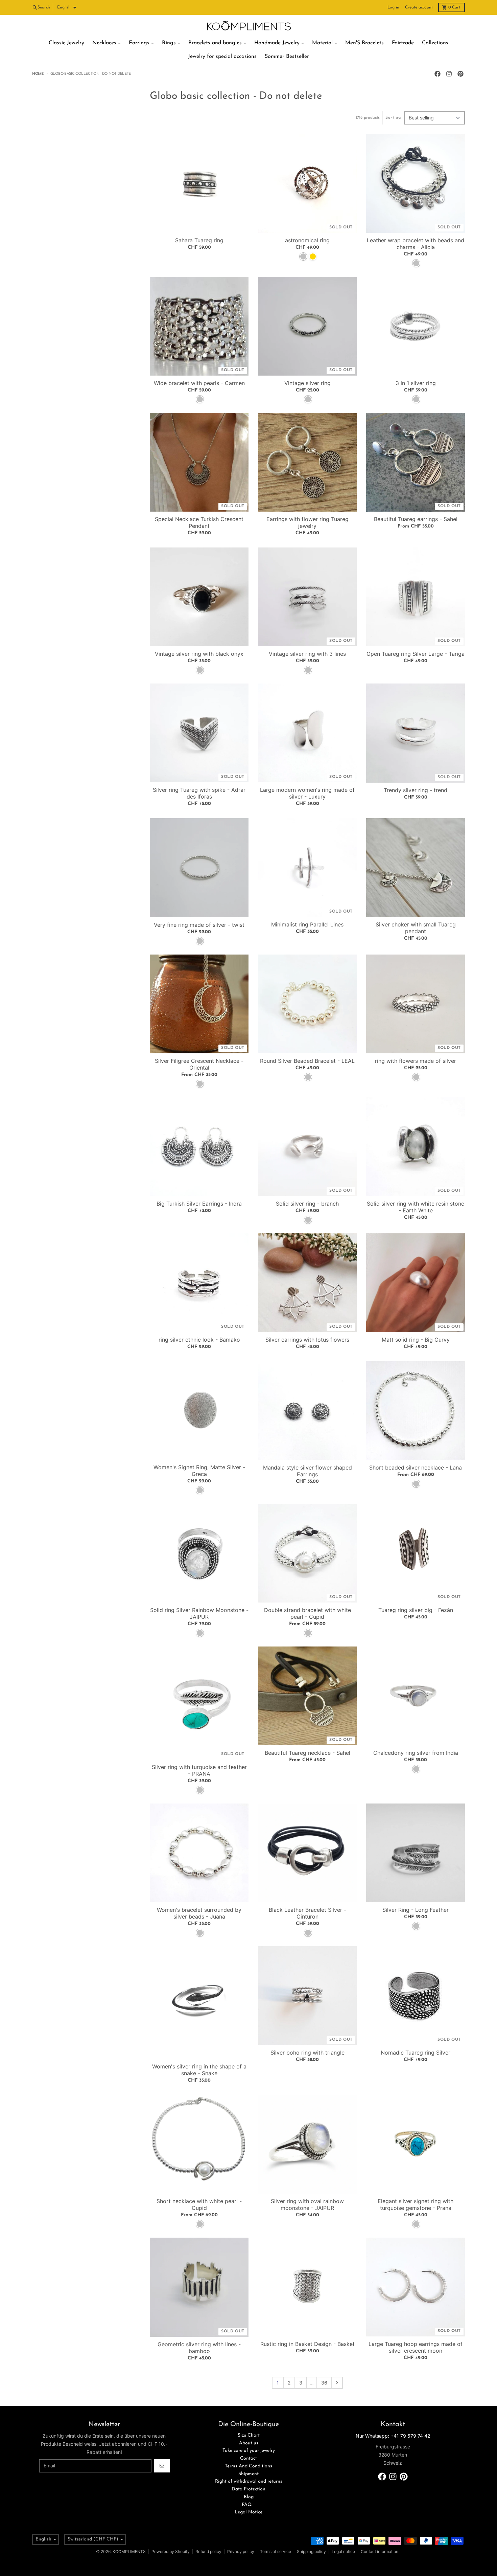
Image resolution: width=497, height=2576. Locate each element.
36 (324, 2383)
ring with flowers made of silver (416, 1061)
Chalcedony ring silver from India (416, 1753)
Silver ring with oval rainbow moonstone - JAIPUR (307, 2204)
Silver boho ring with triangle (307, 2053)
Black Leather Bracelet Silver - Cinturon (307, 1913)
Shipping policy (311, 2551)
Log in (393, 7)
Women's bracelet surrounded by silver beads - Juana (199, 1913)
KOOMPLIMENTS (129, 2551)
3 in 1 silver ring (416, 383)
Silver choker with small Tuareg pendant (416, 928)
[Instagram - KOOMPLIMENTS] (449, 74)
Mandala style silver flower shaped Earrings (307, 1471)
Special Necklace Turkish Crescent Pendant (199, 522)
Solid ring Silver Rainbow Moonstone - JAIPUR (199, 1613)
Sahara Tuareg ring (199, 240)
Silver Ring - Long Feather (416, 1910)
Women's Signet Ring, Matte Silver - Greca (199, 1471)
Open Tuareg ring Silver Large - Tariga (416, 654)
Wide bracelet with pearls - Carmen (199, 383)
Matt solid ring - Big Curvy (416, 1340)
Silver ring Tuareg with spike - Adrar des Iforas (199, 793)
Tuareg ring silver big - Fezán (416, 1610)
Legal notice (343, 2551)
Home (38, 74)
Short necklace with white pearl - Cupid (199, 2204)
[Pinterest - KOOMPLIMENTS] (460, 74)
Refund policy (208, 2551)
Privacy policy (241, 2551)
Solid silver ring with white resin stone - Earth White (416, 1207)
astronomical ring (307, 240)
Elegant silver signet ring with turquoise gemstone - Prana (416, 2204)
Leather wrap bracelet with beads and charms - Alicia (416, 244)
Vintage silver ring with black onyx (199, 654)
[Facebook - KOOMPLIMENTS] (437, 74)
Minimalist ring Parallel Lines (307, 924)
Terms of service (276, 2551)
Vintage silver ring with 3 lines (307, 654)
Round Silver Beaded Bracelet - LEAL (307, 1061)
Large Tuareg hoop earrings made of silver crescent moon (416, 2347)
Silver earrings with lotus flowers (307, 1340)
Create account (419, 7)
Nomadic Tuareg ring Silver (416, 2053)
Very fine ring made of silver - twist (199, 925)
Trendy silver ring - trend (416, 790)
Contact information (380, 2551)
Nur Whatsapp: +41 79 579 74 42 (393, 2436)
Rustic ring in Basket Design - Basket (307, 2344)
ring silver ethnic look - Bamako (199, 1340)
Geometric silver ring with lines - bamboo (199, 2348)
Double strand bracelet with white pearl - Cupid (307, 1613)
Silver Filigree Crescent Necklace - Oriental (199, 1064)
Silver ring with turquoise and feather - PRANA (199, 1770)
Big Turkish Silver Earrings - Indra (199, 1204)
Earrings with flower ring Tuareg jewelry (307, 522)
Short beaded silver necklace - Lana (416, 1468)
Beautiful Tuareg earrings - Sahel (416, 519)
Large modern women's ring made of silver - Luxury (307, 793)
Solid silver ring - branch (307, 1204)
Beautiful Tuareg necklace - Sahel (307, 1753)
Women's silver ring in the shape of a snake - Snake (199, 2070)
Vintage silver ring (307, 383)
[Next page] (337, 2383)
